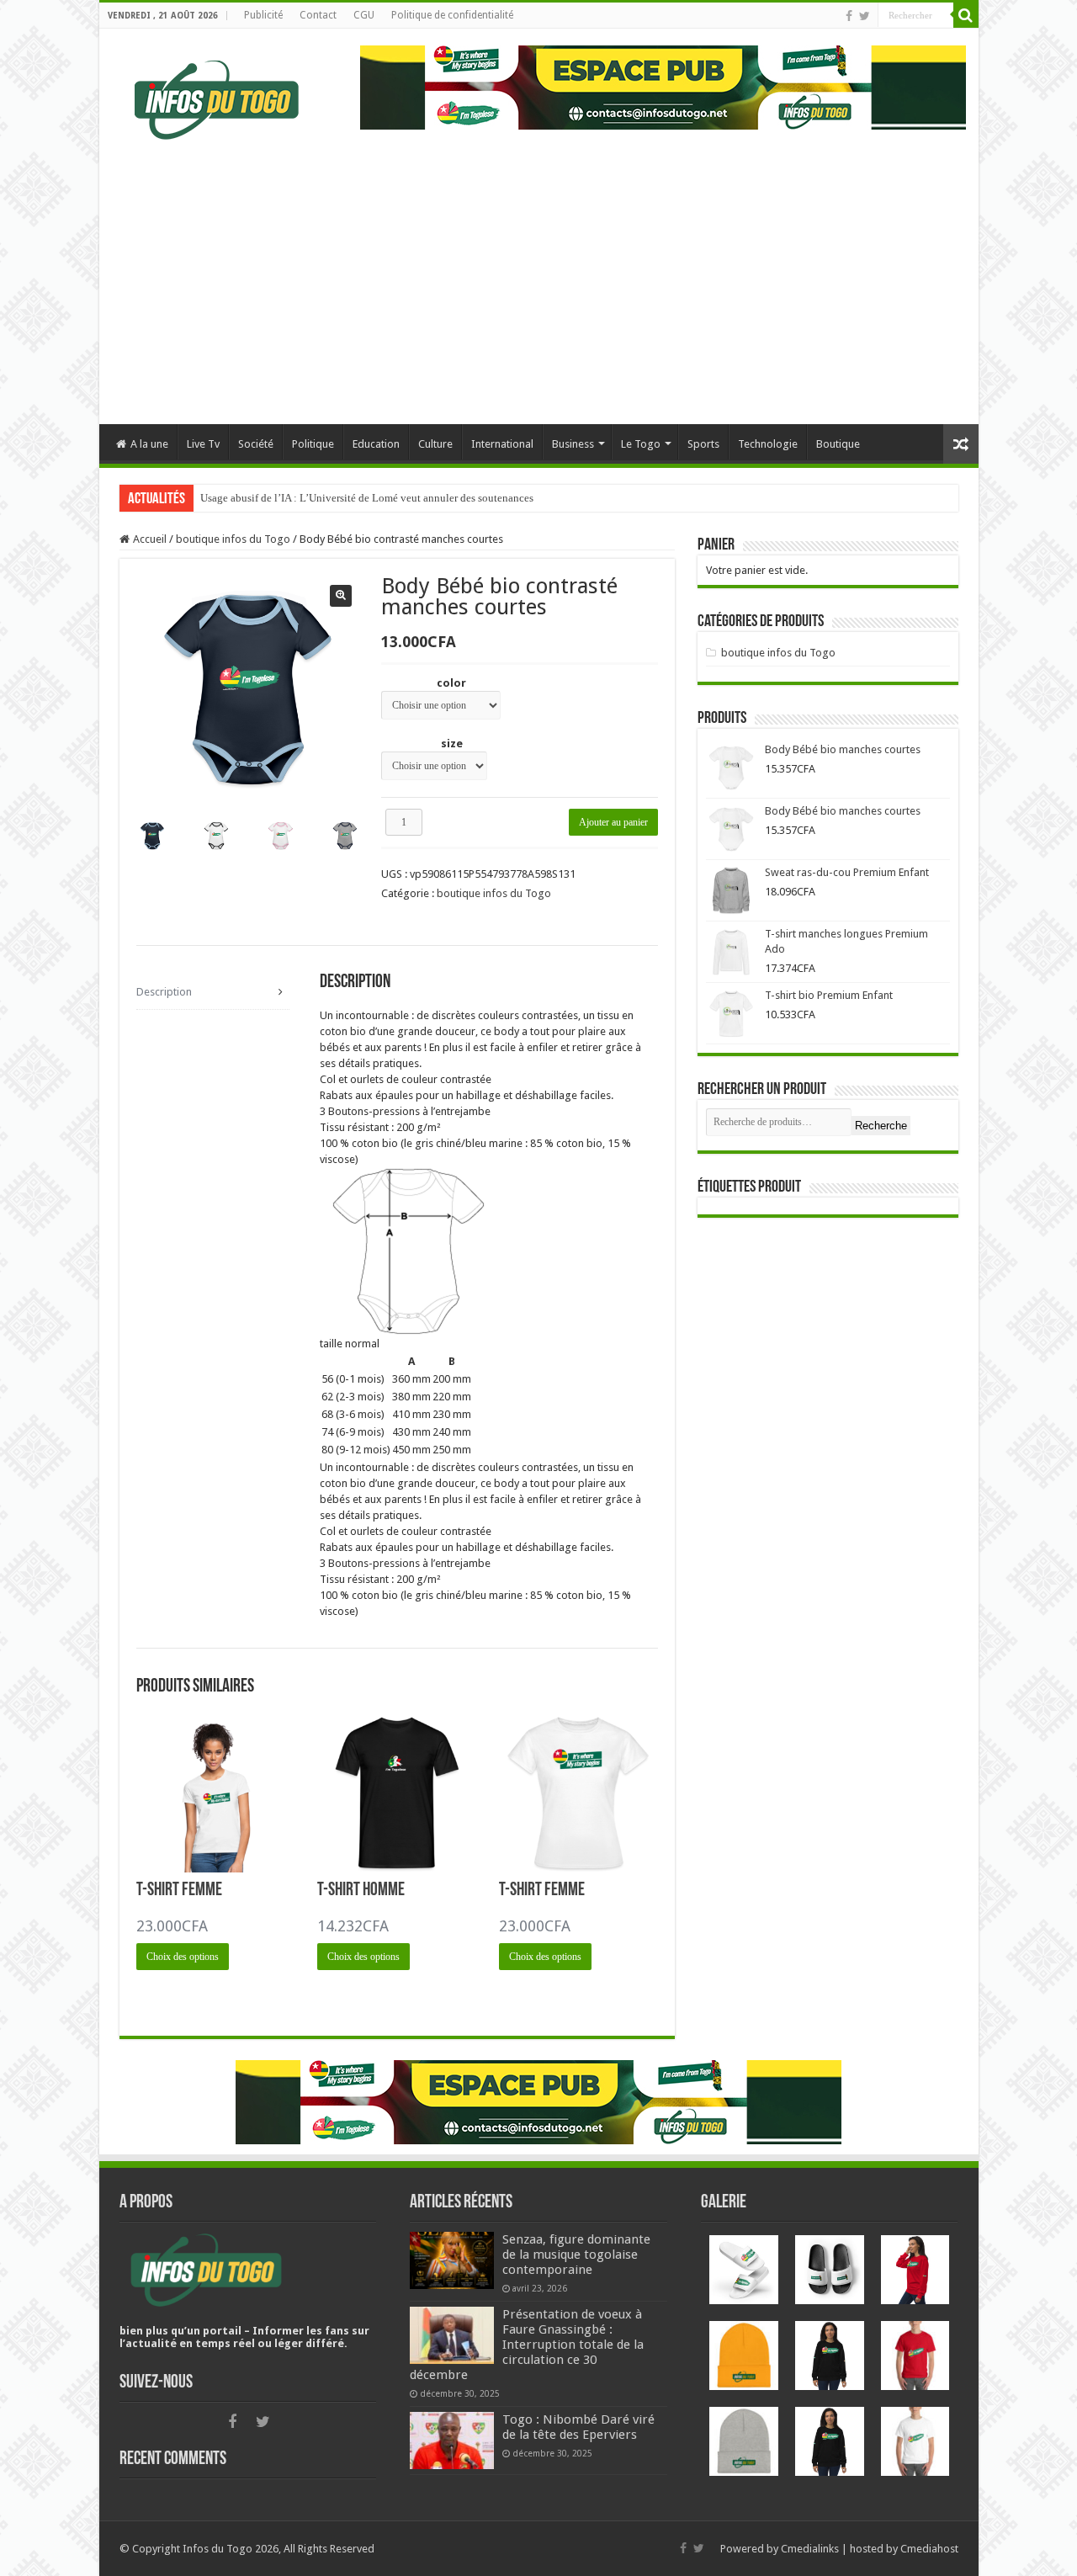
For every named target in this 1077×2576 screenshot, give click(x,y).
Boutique (838, 444)
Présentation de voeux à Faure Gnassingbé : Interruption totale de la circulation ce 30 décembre (527, 2345)
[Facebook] (849, 16)
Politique (313, 444)
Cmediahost (929, 2549)
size (452, 744)
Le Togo (641, 444)
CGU (364, 15)
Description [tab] (164, 992)
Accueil (150, 539)
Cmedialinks (810, 2549)
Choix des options (183, 1957)
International (502, 444)
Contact (318, 15)
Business (573, 444)
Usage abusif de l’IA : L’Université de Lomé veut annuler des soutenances (367, 498)
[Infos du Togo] (217, 97)
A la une (149, 444)
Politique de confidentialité (452, 15)
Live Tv (203, 444)
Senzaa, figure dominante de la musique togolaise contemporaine (576, 2255)
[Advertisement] (544, 284)
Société (256, 444)
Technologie (768, 444)
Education (376, 444)
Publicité (263, 15)
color (451, 683)
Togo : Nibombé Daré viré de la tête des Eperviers (578, 2427)
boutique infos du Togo (233, 539)
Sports (703, 444)
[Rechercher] (966, 15)
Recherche (881, 1126)
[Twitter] (865, 16)
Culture (435, 444)
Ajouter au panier (613, 822)
